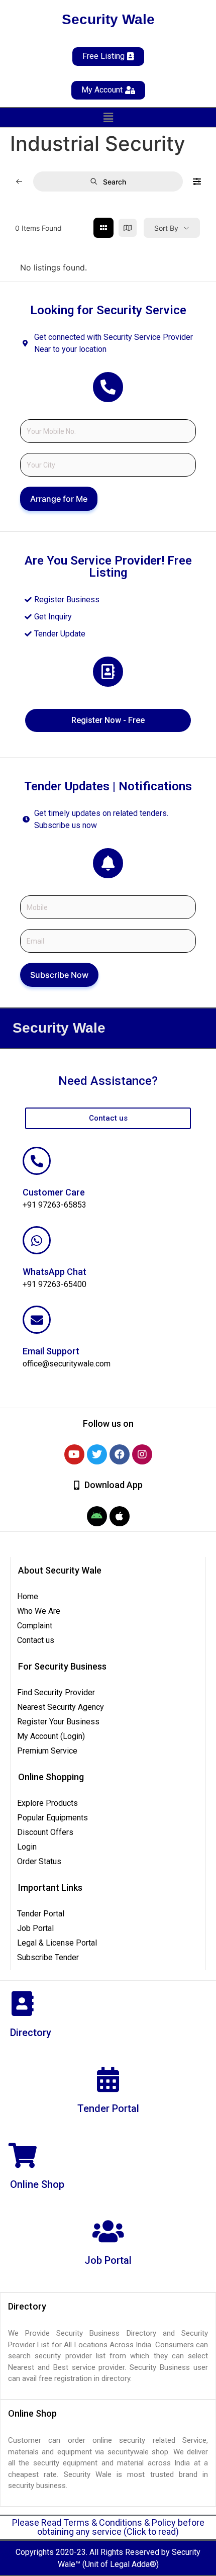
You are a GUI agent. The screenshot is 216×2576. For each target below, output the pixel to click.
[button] (108, 117)
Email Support (51, 1351)
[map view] (128, 228)
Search (115, 182)
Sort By (166, 228)
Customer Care (54, 1192)
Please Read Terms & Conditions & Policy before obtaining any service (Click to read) (108, 2527)
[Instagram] (142, 1454)
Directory (31, 2033)
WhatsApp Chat (55, 1272)
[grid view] (103, 228)
